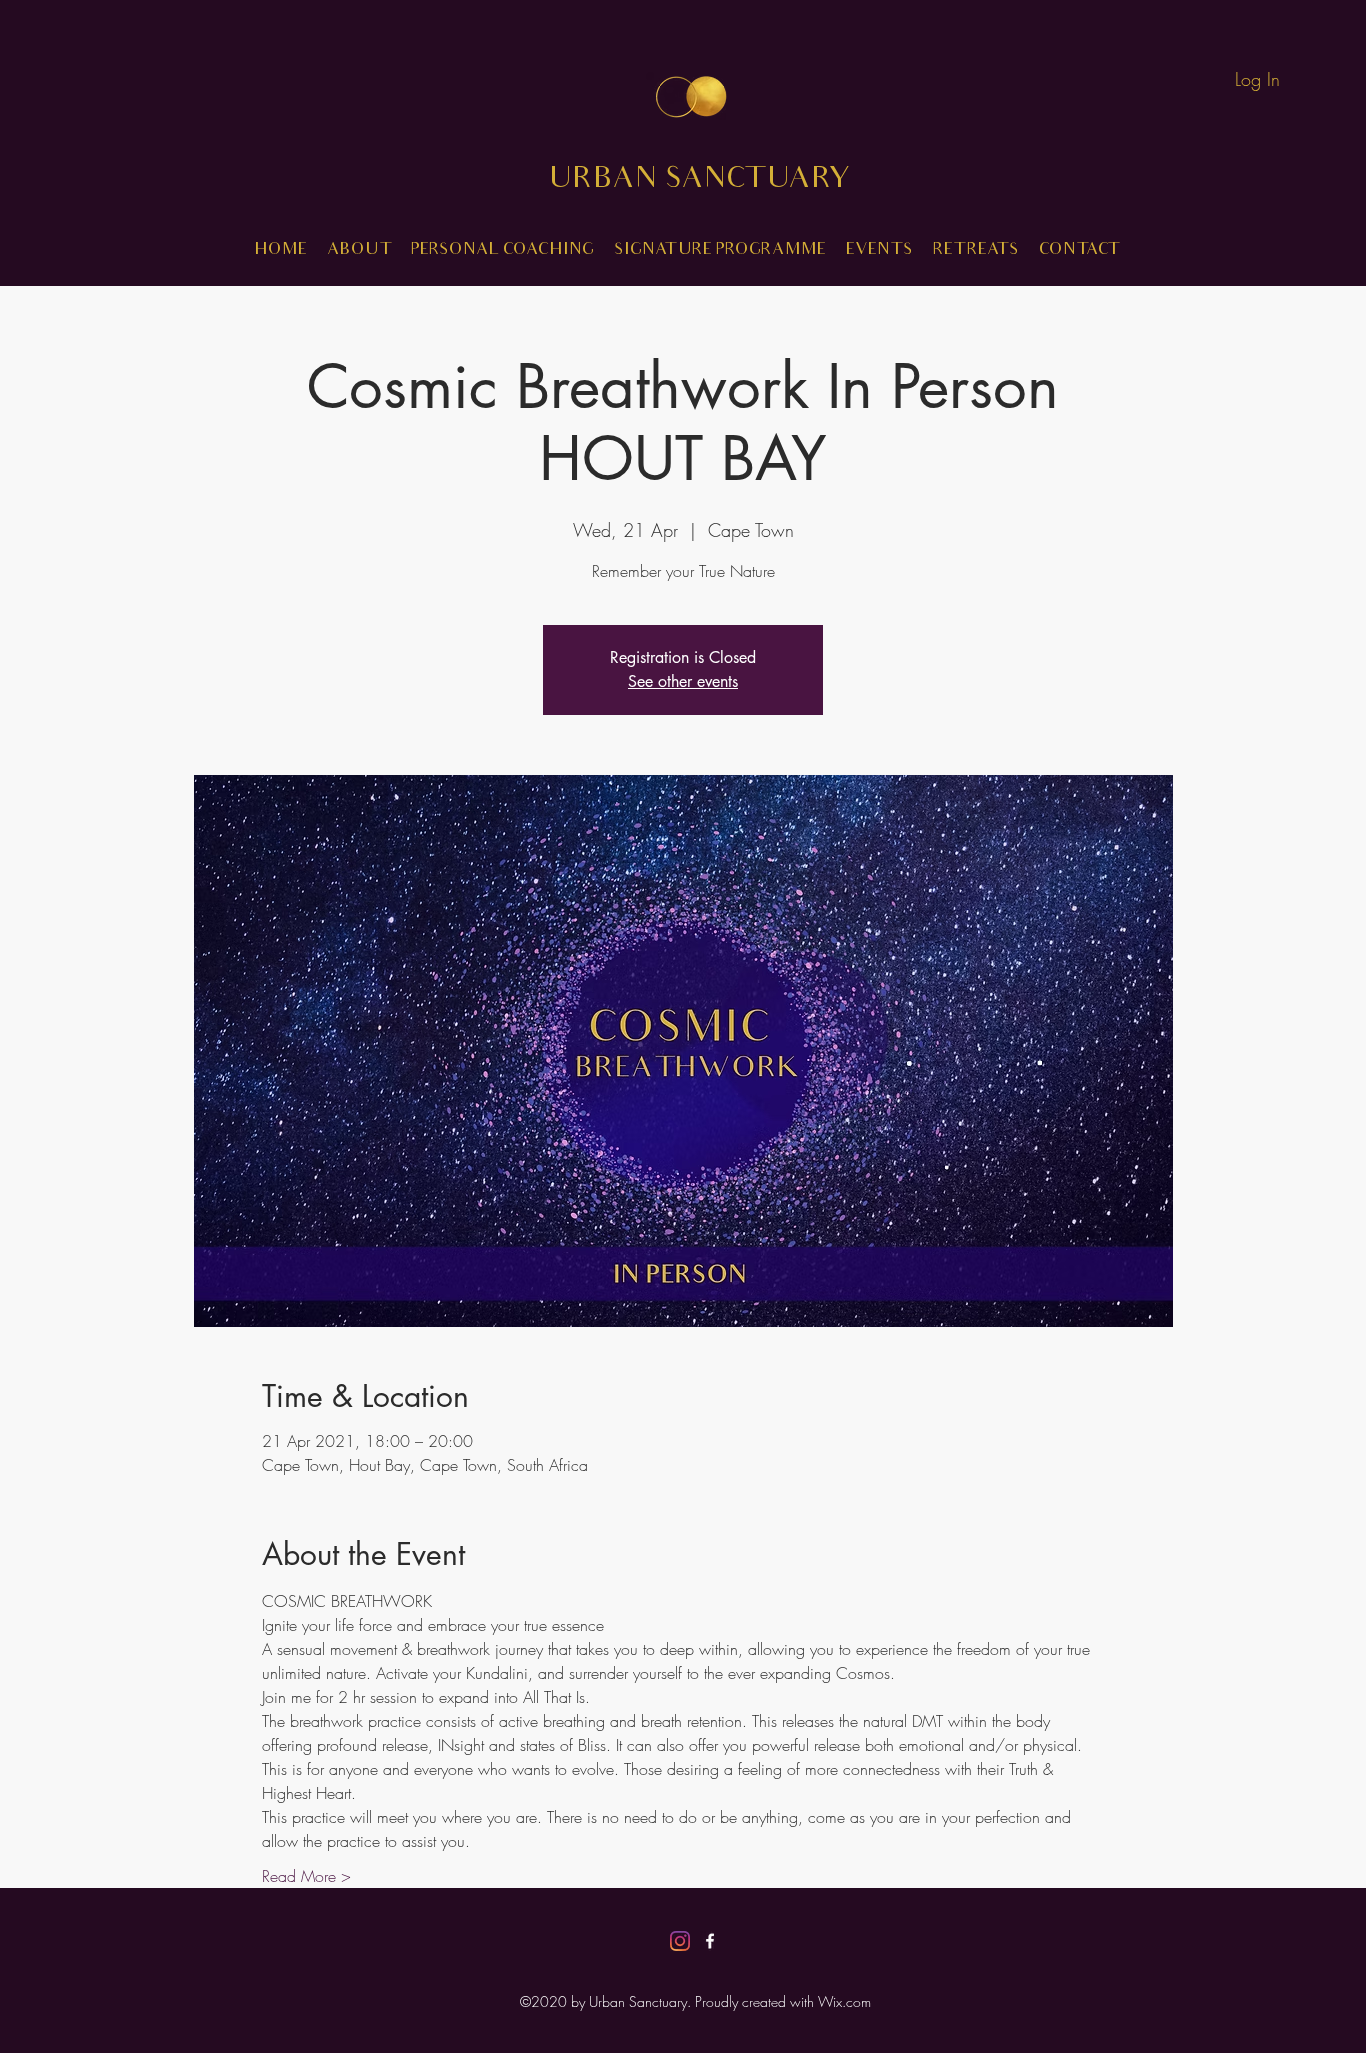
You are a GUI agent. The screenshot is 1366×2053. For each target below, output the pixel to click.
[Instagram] (680, 1941)
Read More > (306, 1876)
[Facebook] (710, 1941)
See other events (683, 681)
